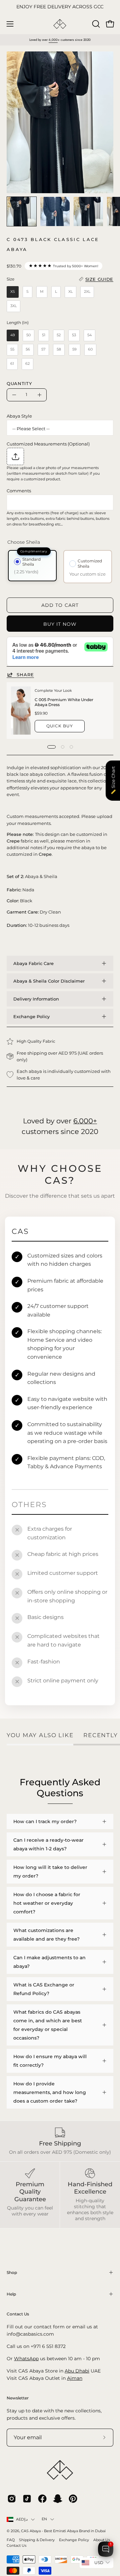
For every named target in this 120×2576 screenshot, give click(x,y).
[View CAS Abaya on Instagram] (12, 2499)
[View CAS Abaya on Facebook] (42, 2499)
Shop (12, 2272)
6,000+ (85, 1121)
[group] (60, 7)
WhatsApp (26, 2359)
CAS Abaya (31, 2531)
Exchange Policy (31, 1016)
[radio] (13, 292)
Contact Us (16, 2546)
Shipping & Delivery (37, 2540)
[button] (95, 24)
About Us (102, 2540)
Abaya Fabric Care (33, 963)
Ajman (75, 2378)
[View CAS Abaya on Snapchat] (58, 2499)
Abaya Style (19, 416)
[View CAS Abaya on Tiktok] (27, 2499)
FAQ (11, 2540)
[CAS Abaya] (60, 24)
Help (11, 2294)
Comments (19, 491)
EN (44, 2519)
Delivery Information (36, 999)
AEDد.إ (22, 2519)
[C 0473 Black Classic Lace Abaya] (22, 211)
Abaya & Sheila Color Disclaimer (49, 981)
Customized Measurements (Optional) (48, 444)
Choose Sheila (24, 542)
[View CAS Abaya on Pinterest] (73, 2499)
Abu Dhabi (77, 2371)
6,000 (53, 40)
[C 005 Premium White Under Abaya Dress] (21, 711)
